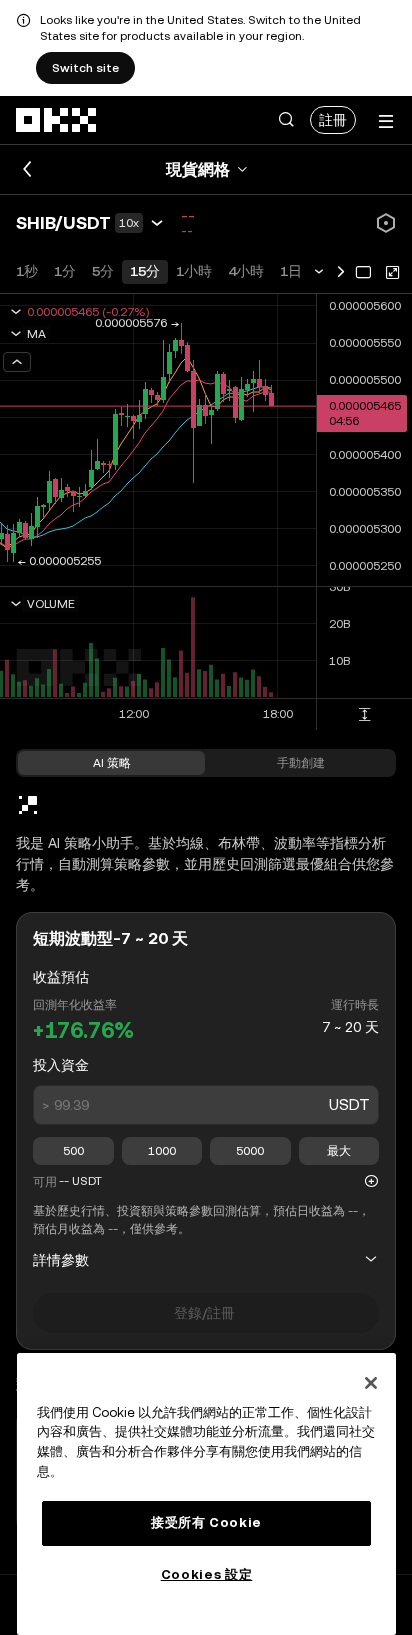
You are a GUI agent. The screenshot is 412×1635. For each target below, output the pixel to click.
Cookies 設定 (207, 1574)
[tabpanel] (206, 1172)
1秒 (27, 271)
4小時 (246, 271)
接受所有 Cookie (206, 1522)
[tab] (111, 763)
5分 (103, 271)
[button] (286, 120)
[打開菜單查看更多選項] (386, 121)
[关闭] (371, 1383)
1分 (65, 271)
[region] (206, 1494)
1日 (291, 271)
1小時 (194, 271)
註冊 (333, 120)
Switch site (85, 68)
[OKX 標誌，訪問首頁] (57, 120)
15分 (145, 271)
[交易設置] (384, 221)
